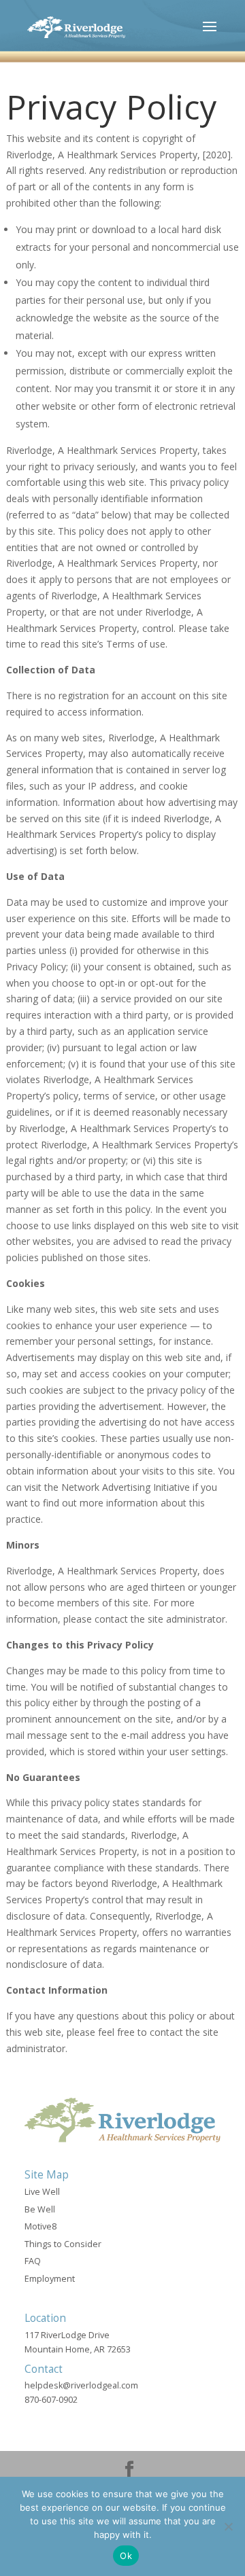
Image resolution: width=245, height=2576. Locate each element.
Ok (126, 2556)
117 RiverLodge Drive (67, 2335)
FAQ (33, 2261)
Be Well (40, 2209)
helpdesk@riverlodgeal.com (81, 2385)
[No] (228, 2526)
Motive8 (40, 2226)
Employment (50, 2279)
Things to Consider (63, 2244)
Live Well (42, 2192)
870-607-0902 (51, 2400)
